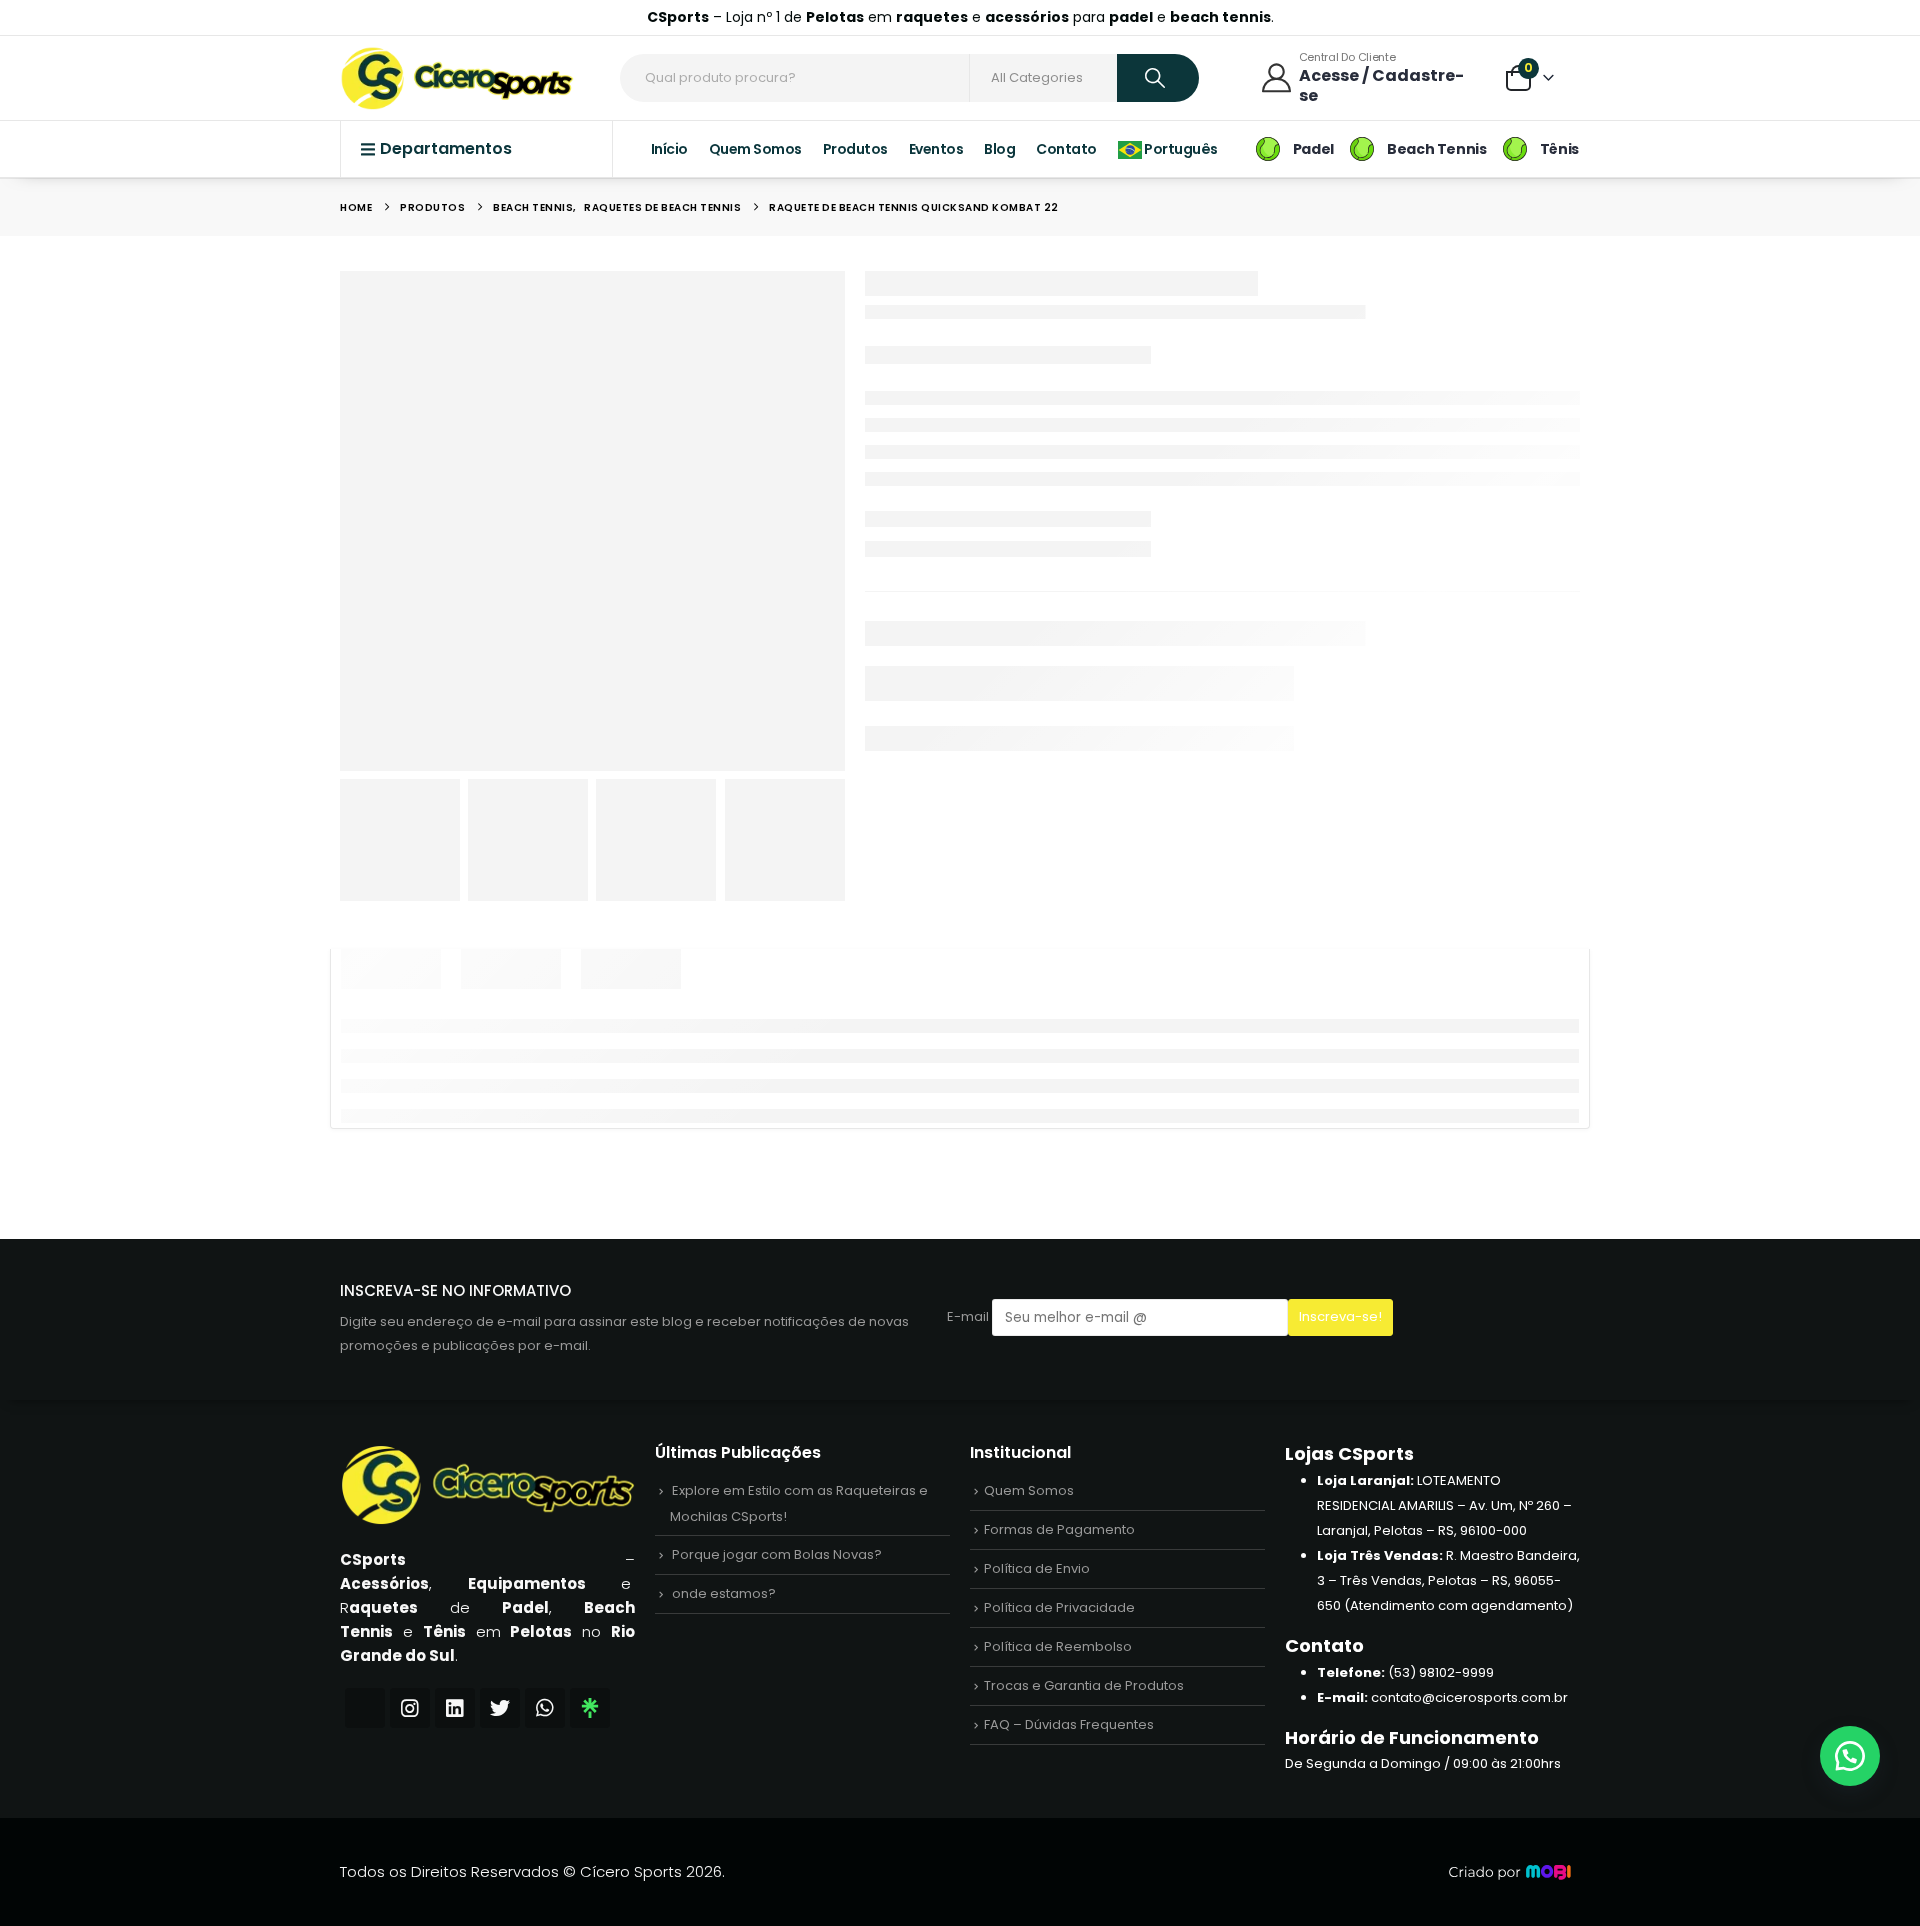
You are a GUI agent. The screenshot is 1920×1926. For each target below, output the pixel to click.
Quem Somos (755, 937)
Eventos (936, 937)
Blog (999, 937)
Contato (1066, 937)
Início (669, 937)
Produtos (855, 937)
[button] (1850, 1756)
